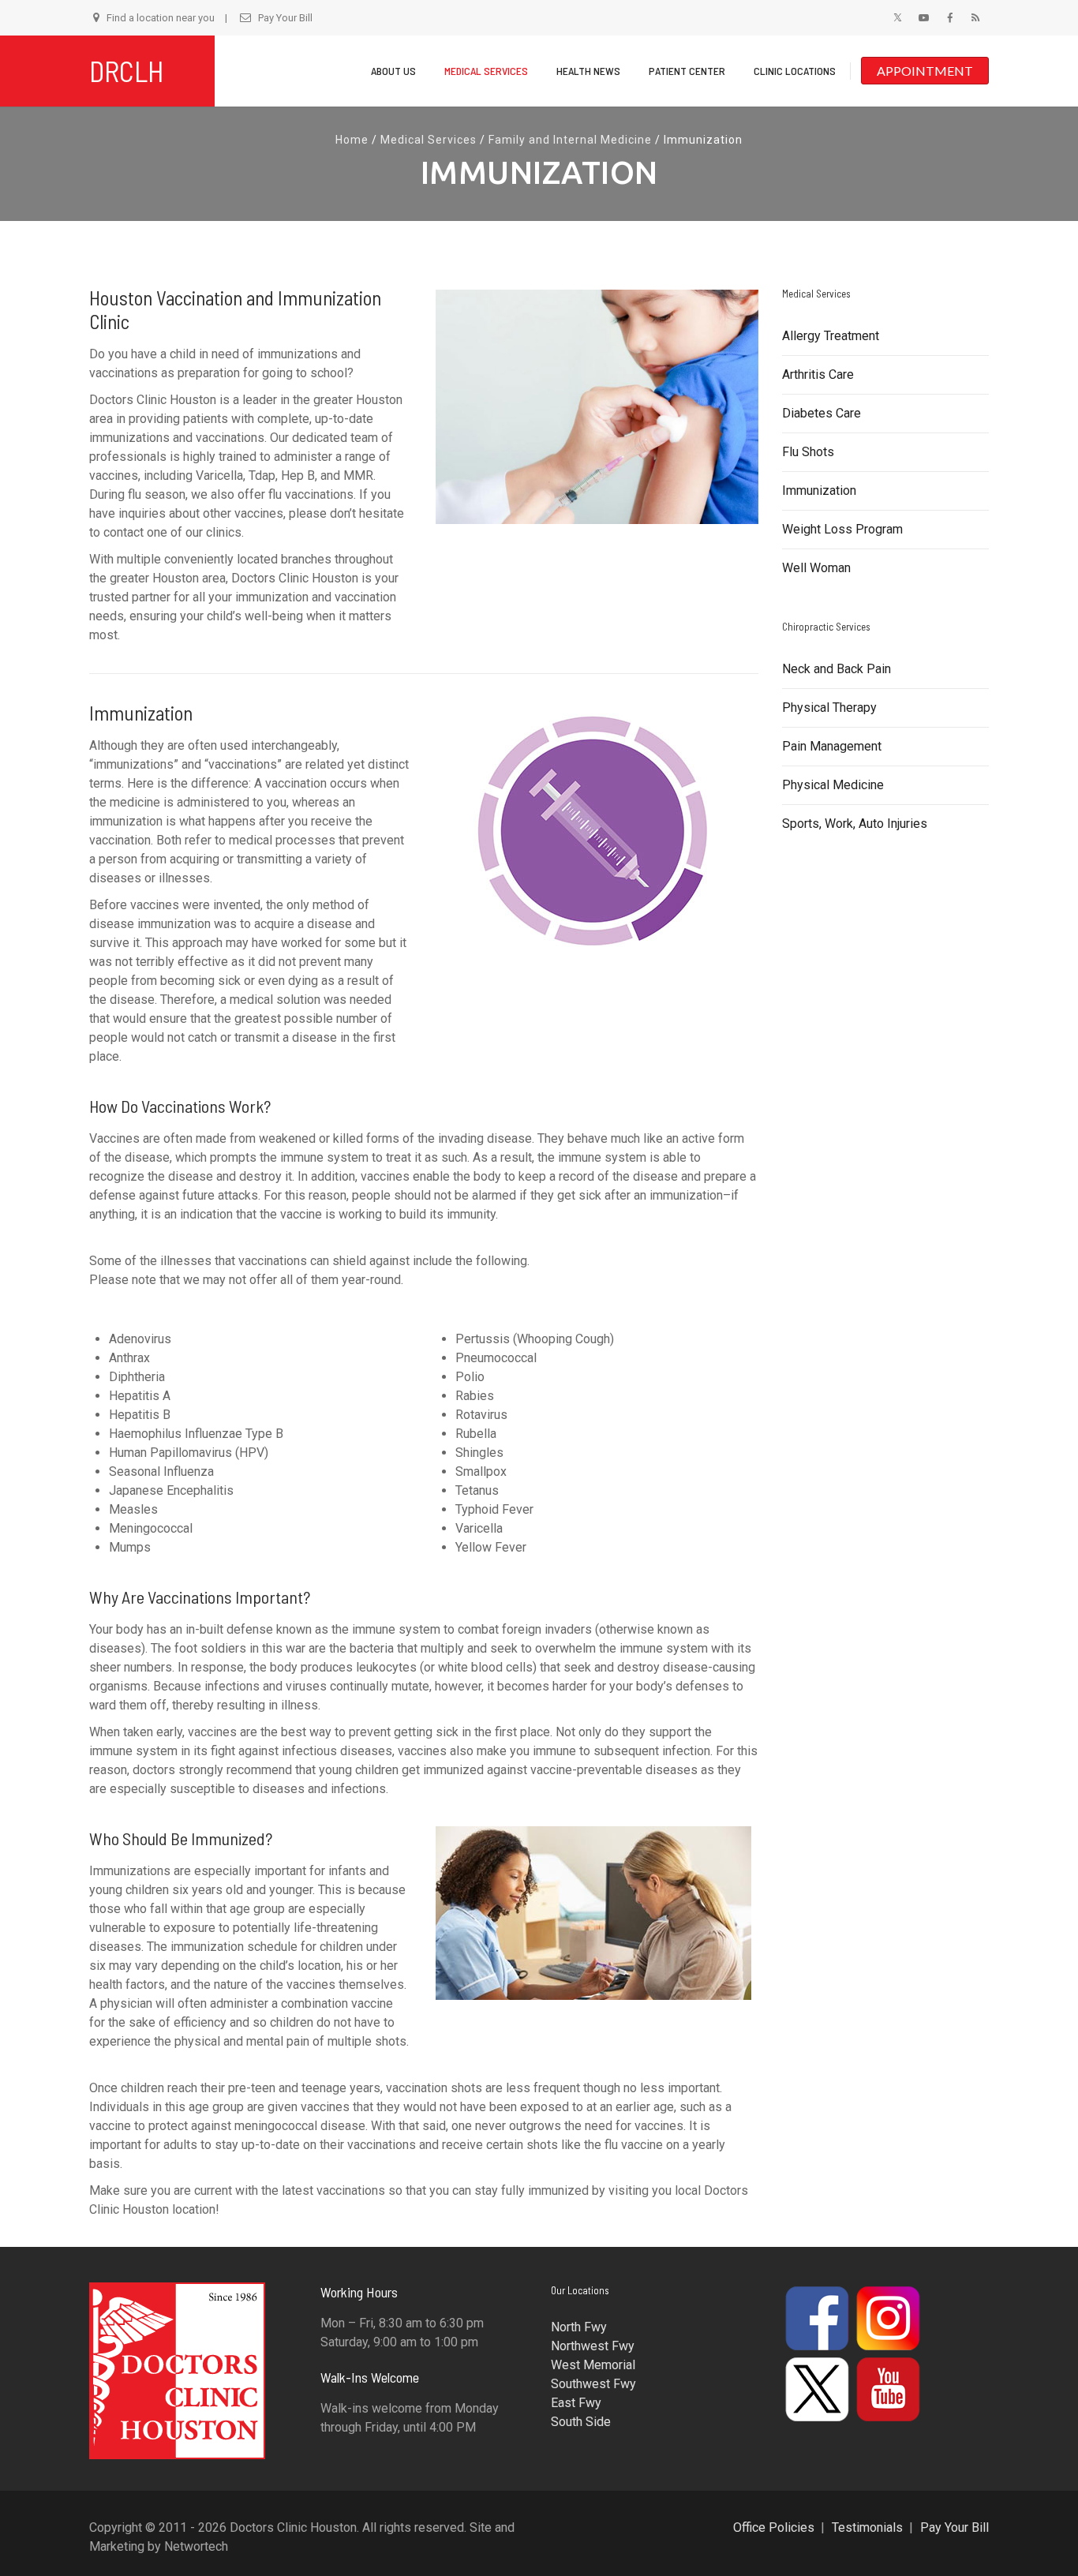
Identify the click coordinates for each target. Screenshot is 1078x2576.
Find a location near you (161, 18)
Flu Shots (808, 452)
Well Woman (816, 568)
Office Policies (774, 2527)
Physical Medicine (833, 785)
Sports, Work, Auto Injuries (855, 824)
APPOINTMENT (925, 71)
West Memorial (593, 2365)
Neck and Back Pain (837, 669)
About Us (393, 71)
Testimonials (867, 2527)
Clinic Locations (795, 71)
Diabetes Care (822, 413)
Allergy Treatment (831, 336)
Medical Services (486, 71)
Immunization (819, 490)
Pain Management (832, 746)
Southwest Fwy (593, 2384)
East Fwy (576, 2403)
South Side (581, 2422)
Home (352, 140)
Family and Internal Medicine (570, 140)
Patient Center (687, 71)
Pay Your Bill (285, 18)
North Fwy (579, 2327)
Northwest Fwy (593, 2346)
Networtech (196, 2546)
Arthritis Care (818, 374)
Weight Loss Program (842, 529)
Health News (588, 71)
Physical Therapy (829, 708)
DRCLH (127, 71)
